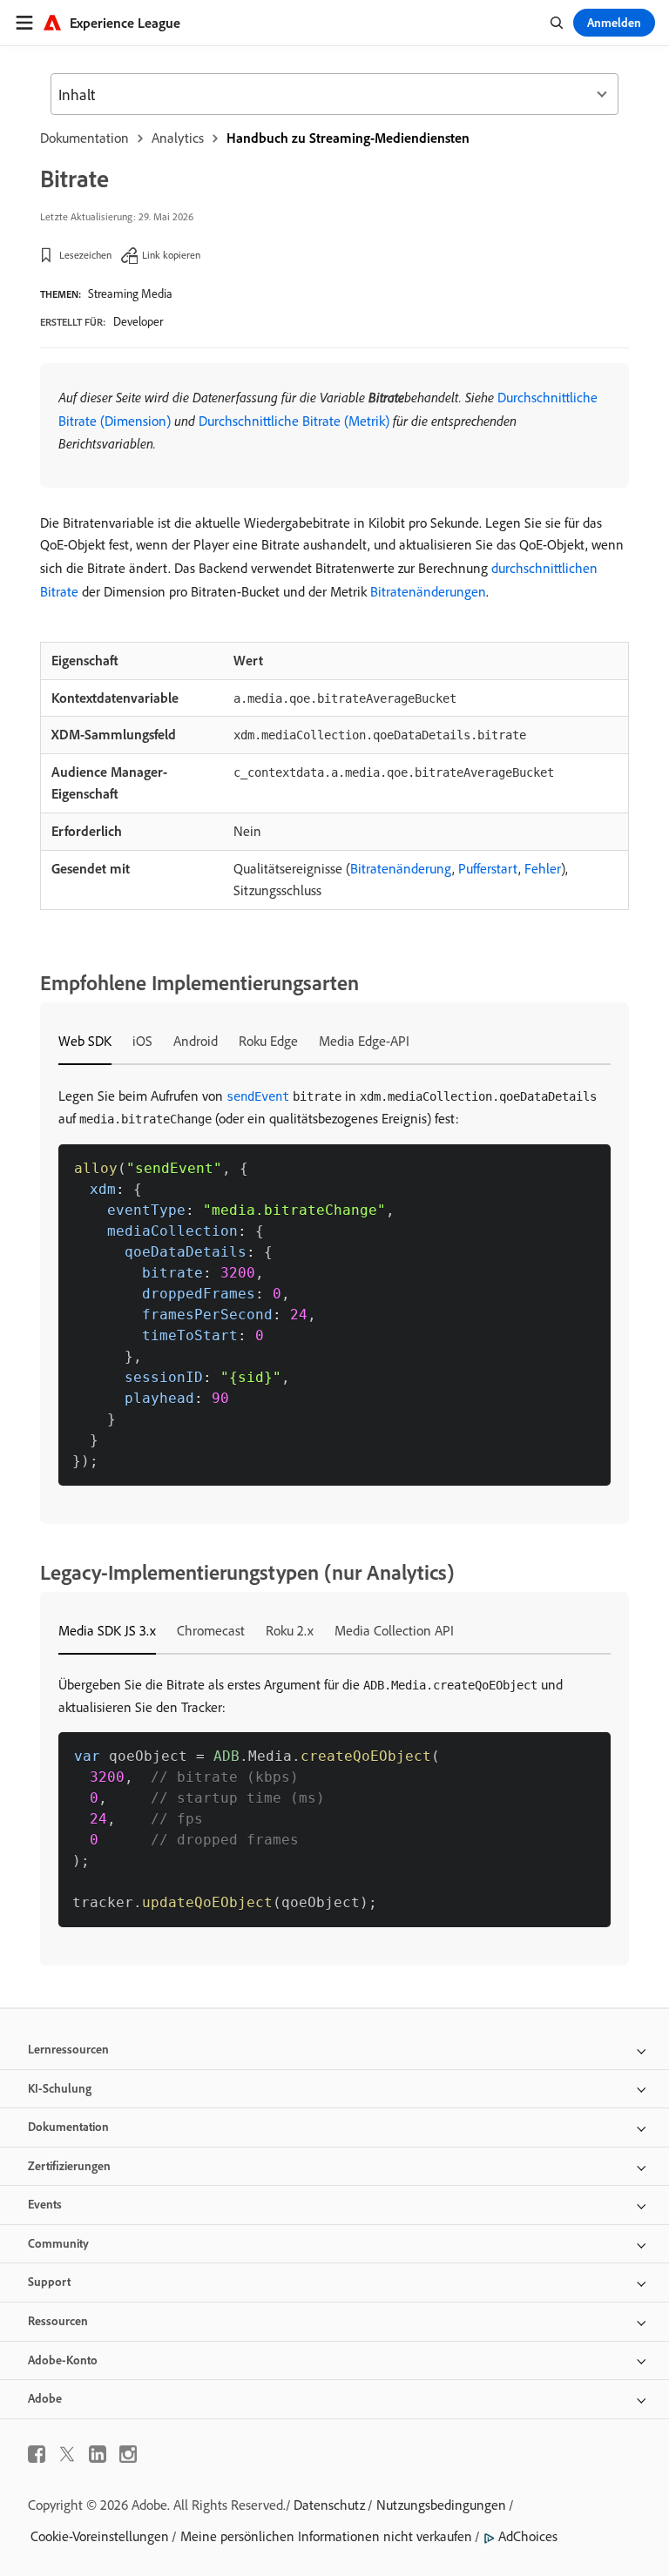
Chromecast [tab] (211, 1630)
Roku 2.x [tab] (290, 1630)
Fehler (543, 868)
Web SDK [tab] (85, 1041)
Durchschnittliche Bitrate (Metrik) (294, 421)
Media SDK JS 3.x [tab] (107, 1630)
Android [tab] (196, 1041)
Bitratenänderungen (428, 591)
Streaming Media (130, 293)
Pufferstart (488, 868)
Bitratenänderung (401, 868)
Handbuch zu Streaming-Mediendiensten (348, 138)
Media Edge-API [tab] (364, 1041)
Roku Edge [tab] (268, 1041)
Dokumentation (84, 138)
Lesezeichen (85, 255)
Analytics (178, 138)
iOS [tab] (142, 1041)
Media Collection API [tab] (394, 1630)
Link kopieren (171, 255)
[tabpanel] (334, 1285)
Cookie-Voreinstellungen (100, 2536)
